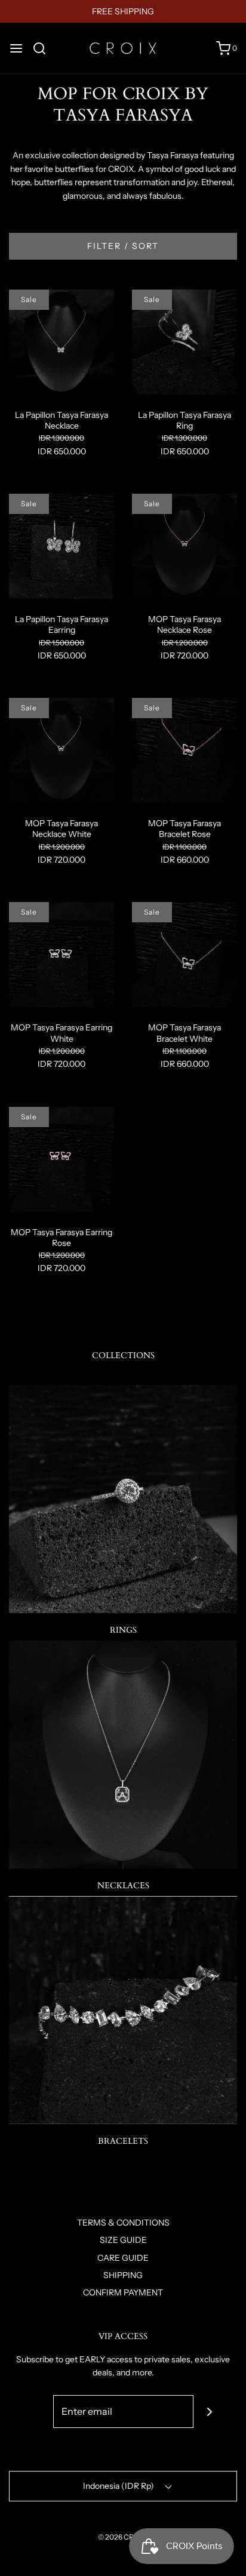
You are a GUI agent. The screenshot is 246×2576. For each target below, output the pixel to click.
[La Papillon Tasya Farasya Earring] (61, 546)
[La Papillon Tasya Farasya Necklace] (61, 341)
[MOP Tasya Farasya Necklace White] (61, 750)
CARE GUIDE (123, 2258)
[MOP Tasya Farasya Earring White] (61, 954)
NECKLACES (123, 1886)
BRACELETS (123, 2141)
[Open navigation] (16, 48)
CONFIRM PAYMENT (123, 2292)
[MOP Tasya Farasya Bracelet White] (184, 954)
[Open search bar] (44, 48)
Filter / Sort (123, 246)
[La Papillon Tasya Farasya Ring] (184, 341)
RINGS (123, 1630)
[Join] (210, 2412)
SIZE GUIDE (123, 2240)
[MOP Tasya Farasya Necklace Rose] (184, 546)
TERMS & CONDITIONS (123, 2223)
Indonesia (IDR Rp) (119, 2486)
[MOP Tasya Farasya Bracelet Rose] (184, 750)
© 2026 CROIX (122, 2537)
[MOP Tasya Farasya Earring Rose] (61, 1158)
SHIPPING (123, 2275)
